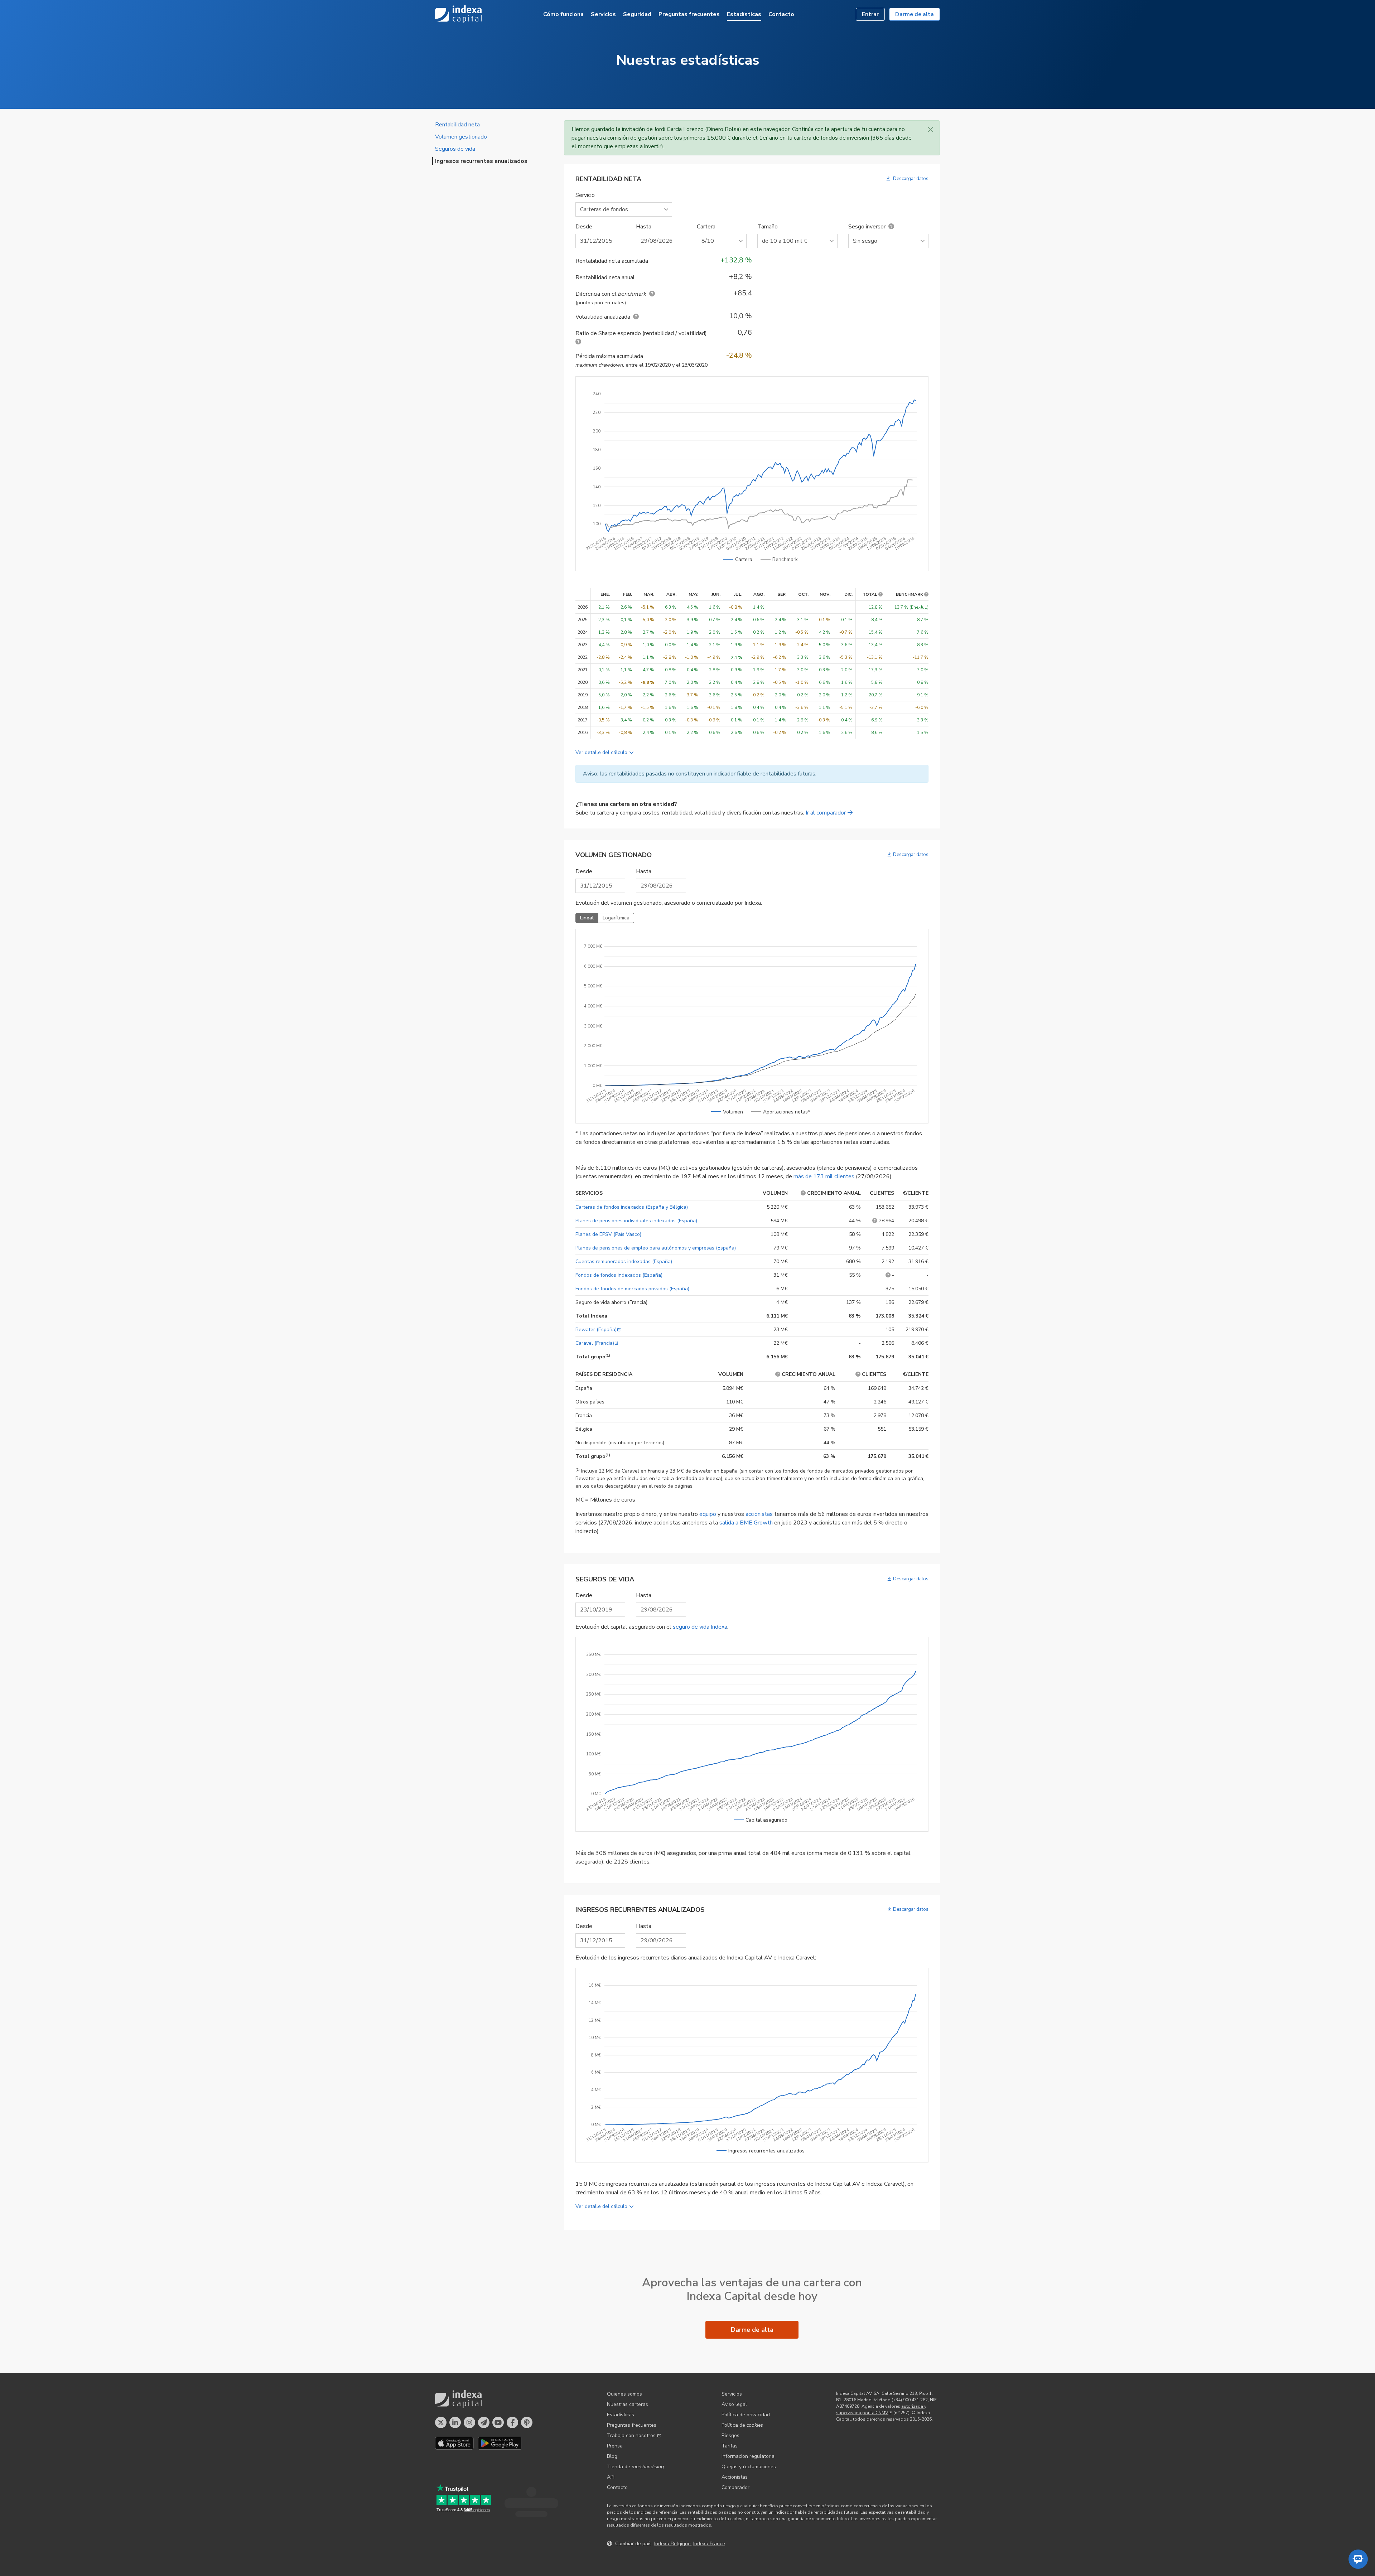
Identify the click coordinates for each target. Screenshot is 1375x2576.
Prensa (615, 2446)
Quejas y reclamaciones (749, 2467)
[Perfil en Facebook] (512, 2422)
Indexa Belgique (672, 2544)
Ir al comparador (826, 813)
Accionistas (735, 2477)
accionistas (759, 1514)
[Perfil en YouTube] (498, 2422)
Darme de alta (915, 14)
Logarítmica (616, 918)
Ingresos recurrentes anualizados (481, 161)
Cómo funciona (563, 14)
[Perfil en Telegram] (484, 2422)
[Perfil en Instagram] (469, 2422)
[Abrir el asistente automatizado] (1358, 2559)
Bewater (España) (596, 1330)
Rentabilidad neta (457, 125)
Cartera (706, 227)
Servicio (585, 195)
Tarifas (730, 2446)
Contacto (781, 14)
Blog (612, 2456)
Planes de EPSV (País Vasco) (608, 1234)
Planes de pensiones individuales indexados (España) (636, 1221)
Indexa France (709, 2544)
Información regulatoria (748, 2456)
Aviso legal (734, 2404)
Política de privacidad (746, 2415)
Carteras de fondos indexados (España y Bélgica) (632, 1207)
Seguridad (637, 14)
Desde (584, 227)
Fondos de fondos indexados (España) (619, 1275)
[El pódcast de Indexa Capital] (527, 2422)
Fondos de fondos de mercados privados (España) (632, 1289)
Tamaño (768, 227)
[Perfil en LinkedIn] (455, 2422)
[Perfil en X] (441, 2422)
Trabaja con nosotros (631, 2435)
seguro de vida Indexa (700, 1627)
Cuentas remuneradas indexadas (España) (624, 1262)
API (611, 2477)
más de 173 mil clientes (824, 1176)
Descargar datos (910, 179)
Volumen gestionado (461, 137)
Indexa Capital (458, 14)
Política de (742, 2425)
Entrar (870, 14)
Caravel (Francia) (595, 1343)
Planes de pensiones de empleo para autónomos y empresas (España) (656, 1248)
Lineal (587, 918)
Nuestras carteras (628, 2404)
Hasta (644, 227)
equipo (708, 1514)
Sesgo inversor (867, 227)
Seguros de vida (455, 149)
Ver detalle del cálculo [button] (601, 752)
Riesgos (730, 2435)
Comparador (735, 2487)
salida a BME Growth (746, 1523)
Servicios (603, 14)
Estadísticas (744, 14)
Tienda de (635, 2467)
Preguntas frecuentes (689, 14)
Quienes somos (624, 2394)
